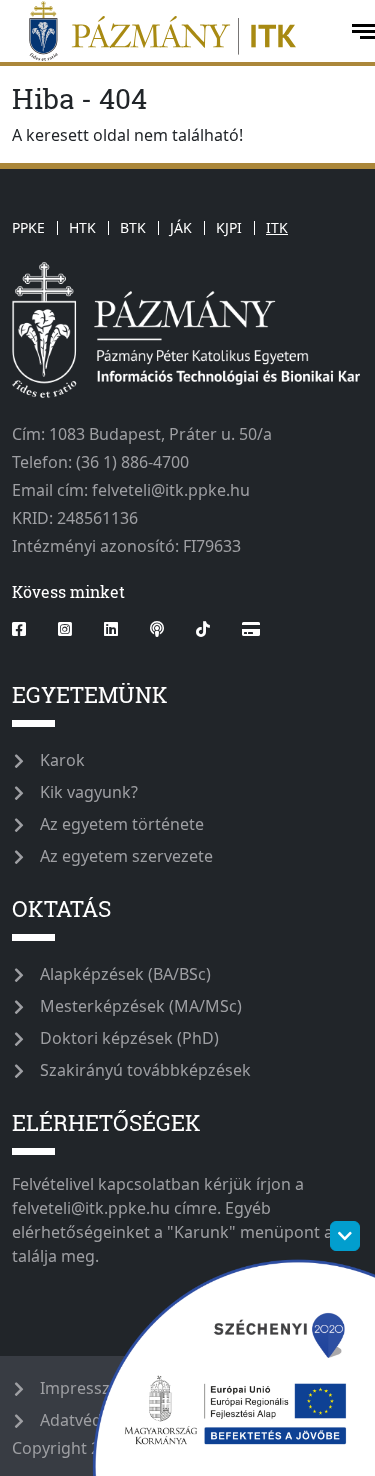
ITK (277, 227)
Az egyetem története (122, 824)
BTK (133, 227)
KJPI (229, 227)
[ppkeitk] (173, 31)
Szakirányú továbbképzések (145, 1070)
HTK (82, 227)
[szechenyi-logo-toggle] (345, 1236)
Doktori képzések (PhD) (129, 1038)
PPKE (28, 227)
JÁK (181, 227)
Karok (62, 760)
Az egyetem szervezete (126, 856)
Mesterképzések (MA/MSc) (141, 1006)
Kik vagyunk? (89, 792)
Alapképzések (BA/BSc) (125, 974)
